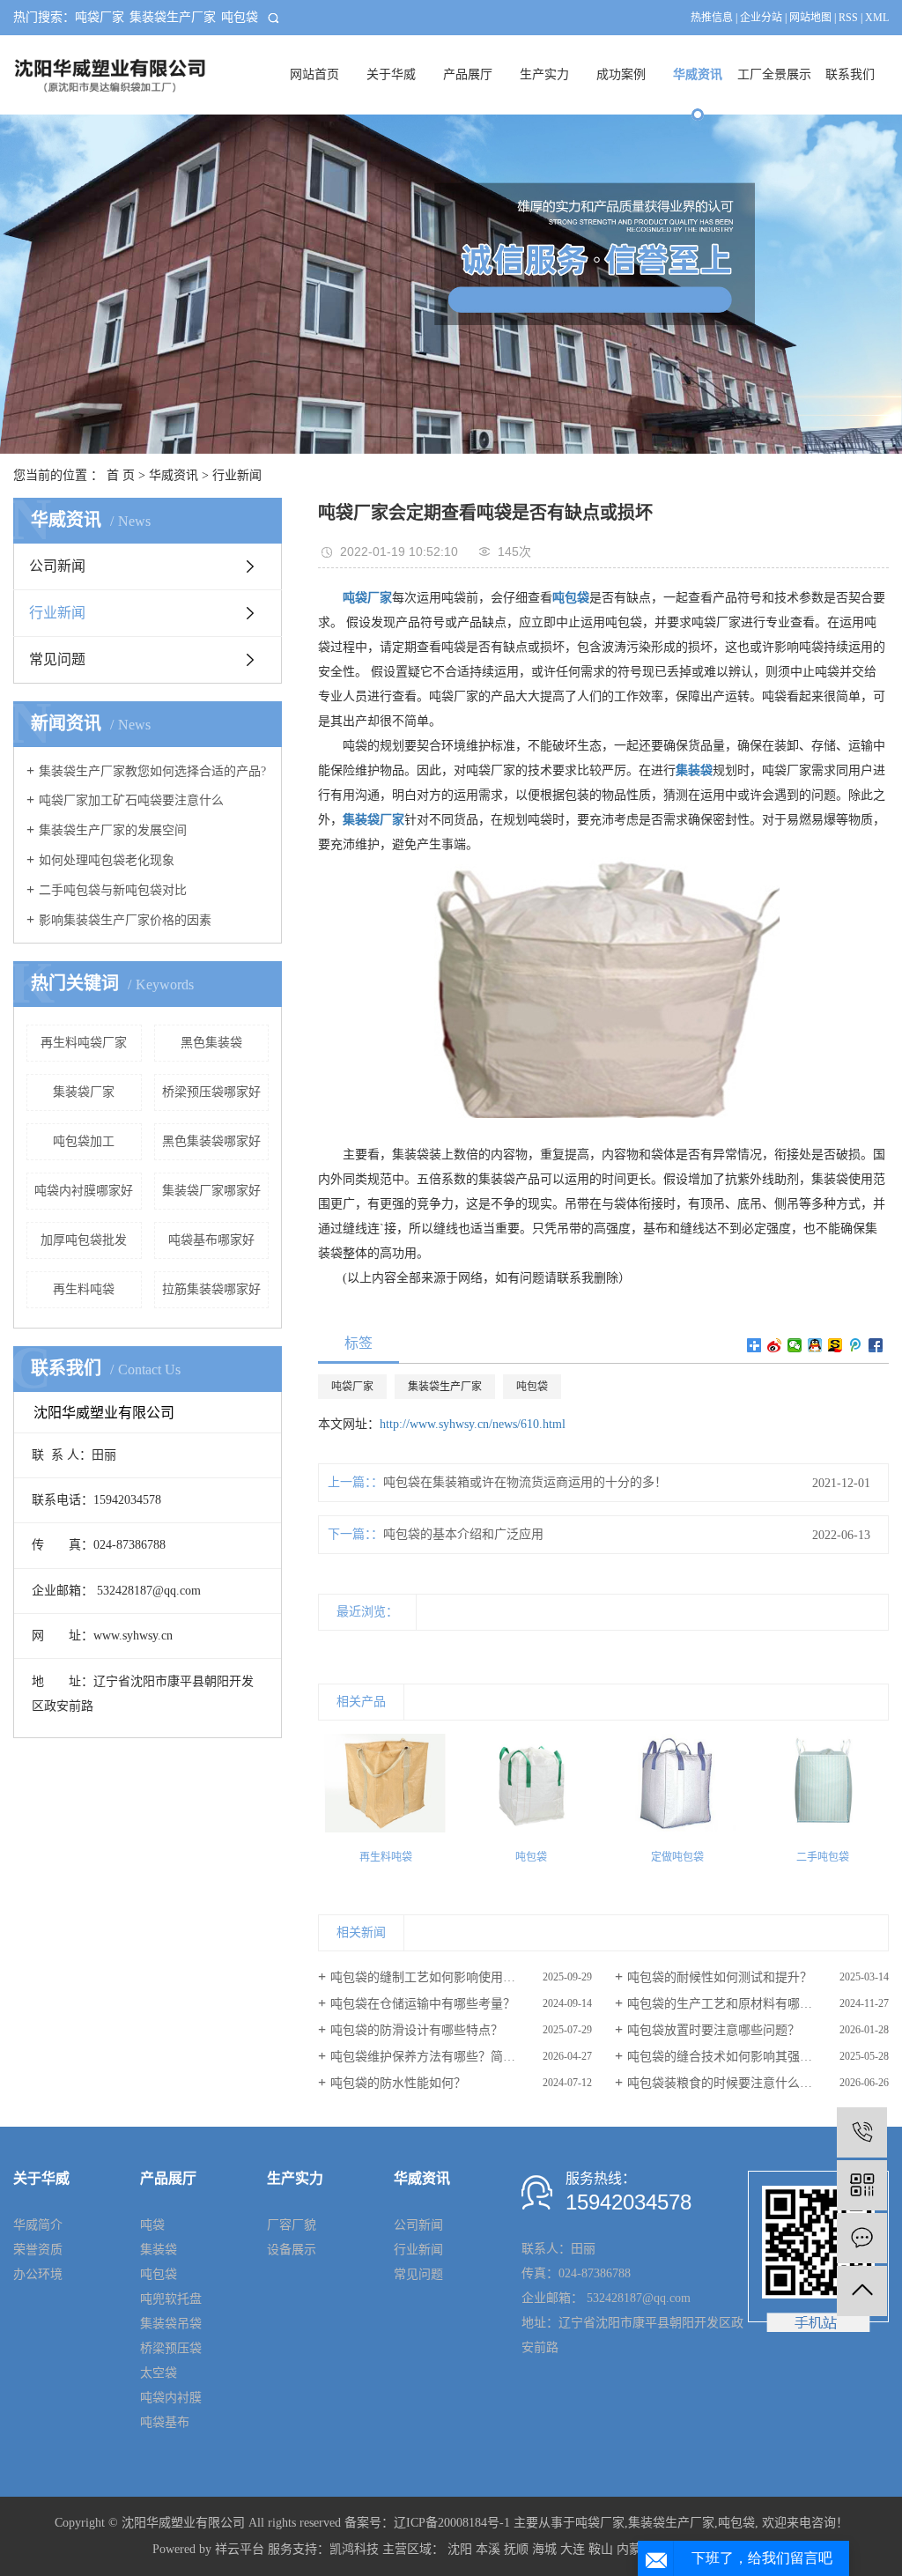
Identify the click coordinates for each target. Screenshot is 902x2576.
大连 (573, 2549)
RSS (848, 18)
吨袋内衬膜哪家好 (84, 1191)
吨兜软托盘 (171, 2299)
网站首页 (314, 74)
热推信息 (712, 18)
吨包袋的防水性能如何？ (398, 2083)
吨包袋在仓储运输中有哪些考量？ (423, 2004)
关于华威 (391, 74)
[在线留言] (862, 2238)
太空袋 (159, 2373)
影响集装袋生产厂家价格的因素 (125, 920)
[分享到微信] (795, 1345)
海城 (544, 2549)
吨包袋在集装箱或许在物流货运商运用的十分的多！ (525, 1482)
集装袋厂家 (84, 1092)
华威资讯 (698, 74)
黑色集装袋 (211, 1043)
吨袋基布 (165, 2422)
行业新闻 (237, 475)
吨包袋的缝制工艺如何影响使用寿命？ (435, 1977)
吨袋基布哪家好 (211, 1240)
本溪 (488, 2549)
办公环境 (38, 2274)
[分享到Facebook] (876, 1345)
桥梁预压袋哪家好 (211, 1092)
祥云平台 (240, 2549)
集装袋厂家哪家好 (211, 1191)
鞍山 (601, 2549)
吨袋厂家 (100, 17)
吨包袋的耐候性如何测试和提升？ (720, 1977)
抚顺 (516, 2549)
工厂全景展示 (774, 74)
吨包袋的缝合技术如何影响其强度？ (726, 2057)
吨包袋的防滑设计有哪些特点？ (417, 2030)
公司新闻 (57, 566)
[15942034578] (862, 2132)
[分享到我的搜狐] (835, 1345)
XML (877, 18)
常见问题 (57, 659)
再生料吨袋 (84, 1289)
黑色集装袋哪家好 (211, 1141)
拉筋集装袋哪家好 (211, 1289)
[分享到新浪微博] (775, 1345)
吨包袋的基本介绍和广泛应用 (463, 1534)
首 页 (121, 475)
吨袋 (152, 2225)
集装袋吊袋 (171, 2324)
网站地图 (810, 18)
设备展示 (292, 2250)
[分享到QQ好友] (815, 1345)
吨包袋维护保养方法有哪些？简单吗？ (435, 2057)
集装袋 (159, 2250)
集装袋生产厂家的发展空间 (113, 830)
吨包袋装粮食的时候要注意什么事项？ (732, 2083)
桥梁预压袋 (171, 2348)
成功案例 (621, 74)
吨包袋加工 (84, 1141)
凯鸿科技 (354, 2549)
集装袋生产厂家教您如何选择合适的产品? (152, 771)
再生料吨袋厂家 (84, 1043)
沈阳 (460, 2549)
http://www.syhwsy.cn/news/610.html (473, 1424)
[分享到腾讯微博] (856, 1345)
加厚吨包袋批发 (84, 1240)
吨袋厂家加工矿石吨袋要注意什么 (131, 800)
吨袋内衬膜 (171, 2398)
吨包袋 (240, 17)
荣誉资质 (38, 2250)
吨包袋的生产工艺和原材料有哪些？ (726, 2004)
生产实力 (544, 74)
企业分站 (761, 18)
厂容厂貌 (292, 2225)
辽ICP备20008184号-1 (452, 2523)
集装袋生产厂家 (173, 17)
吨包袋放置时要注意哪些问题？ (713, 2030)
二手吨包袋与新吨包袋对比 (113, 890)
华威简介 (38, 2225)
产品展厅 (468, 74)
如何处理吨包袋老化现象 (107, 860)
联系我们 (850, 74)
